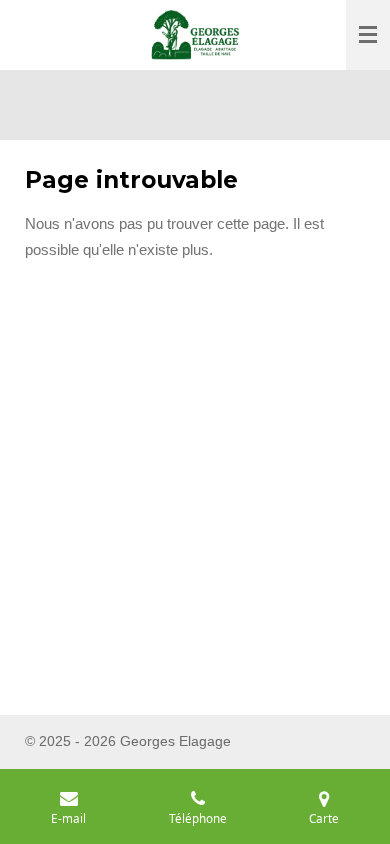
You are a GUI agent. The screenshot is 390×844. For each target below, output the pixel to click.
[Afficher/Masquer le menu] (368, 35)
